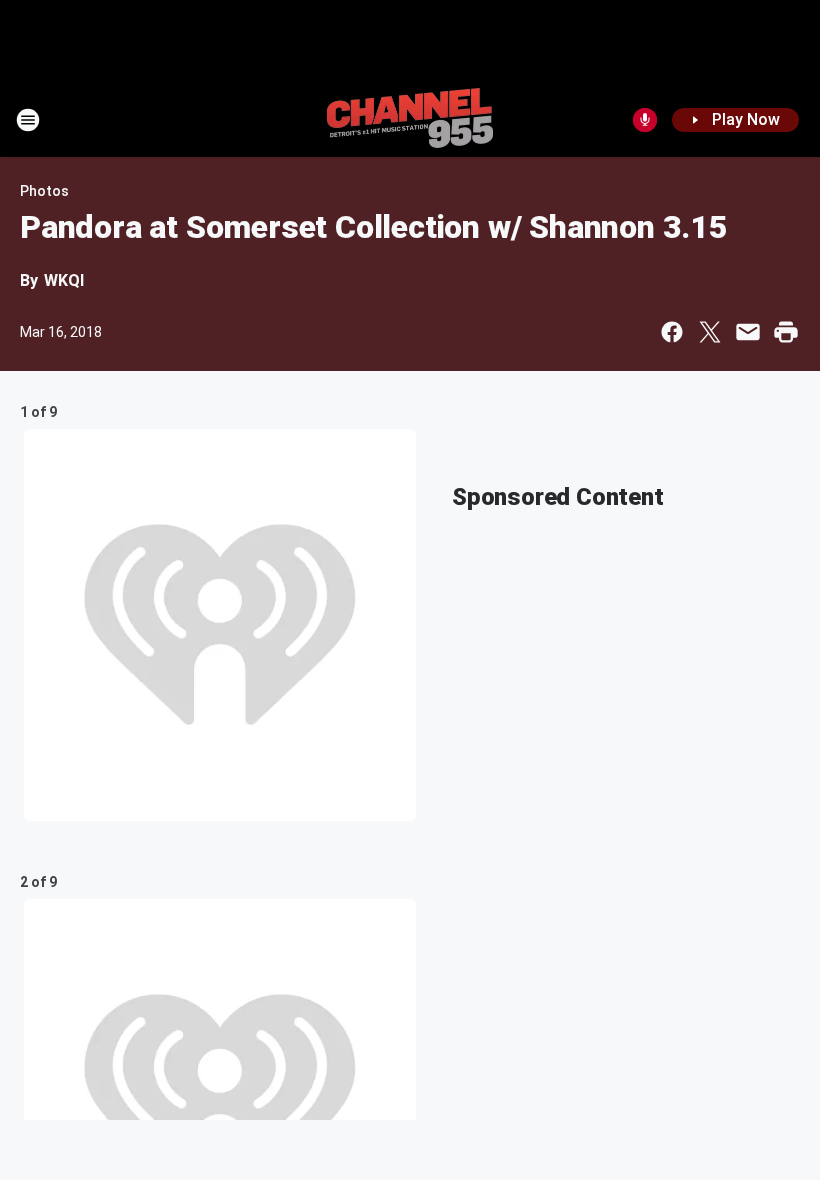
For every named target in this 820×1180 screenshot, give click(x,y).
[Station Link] (410, 120)
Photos (44, 191)
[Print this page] (786, 332)
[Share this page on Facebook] (672, 332)
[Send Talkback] (645, 120)
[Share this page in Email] (748, 332)
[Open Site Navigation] (28, 120)
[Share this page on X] (710, 332)
